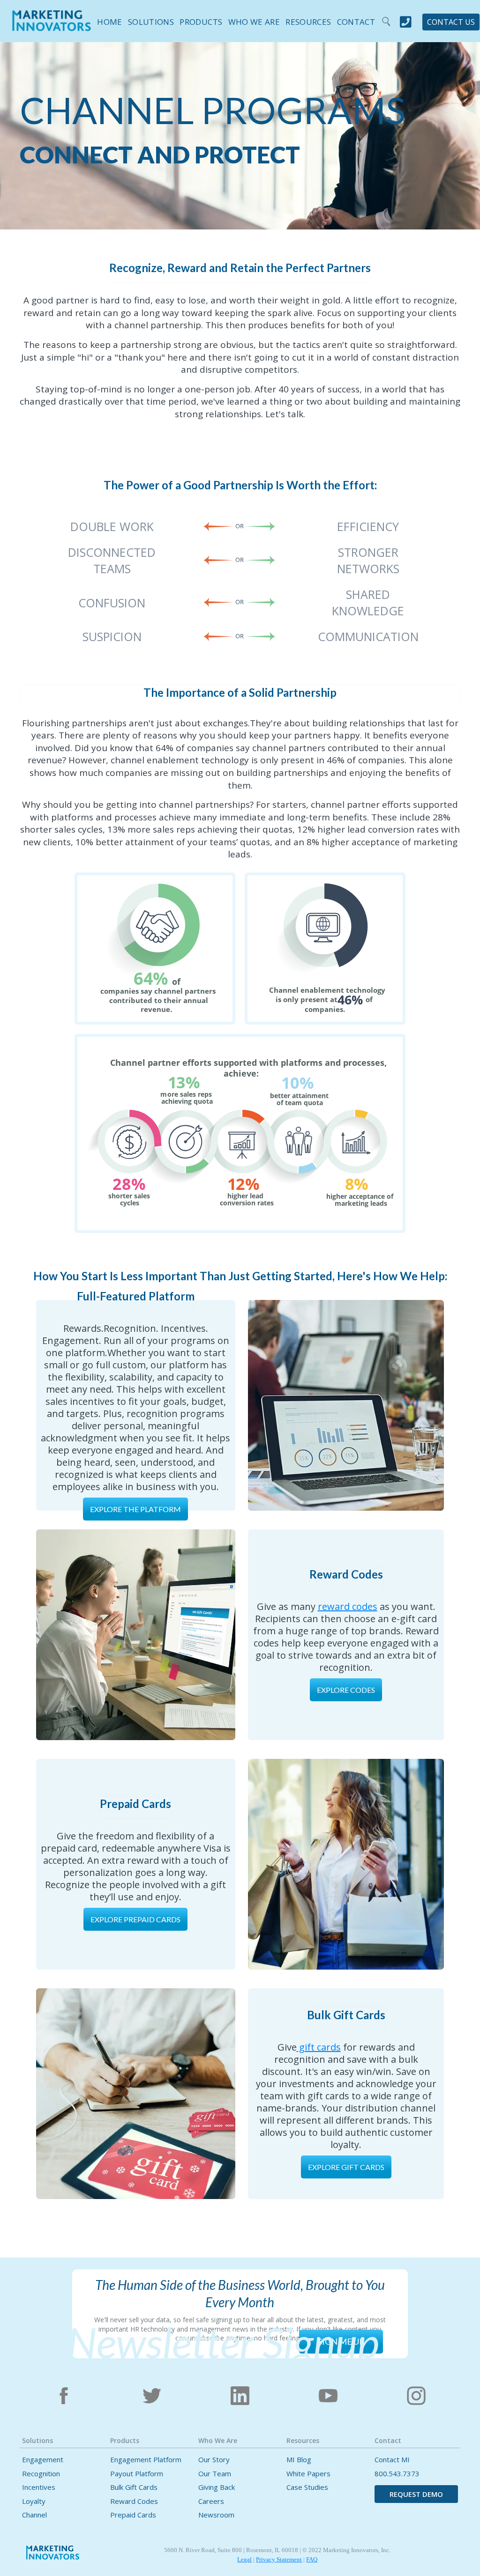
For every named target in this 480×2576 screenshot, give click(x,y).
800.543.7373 (397, 2474)
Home (109, 22)
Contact (356, 22)
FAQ (312, 2559)
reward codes (348, 1606)
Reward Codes (134, 2501)
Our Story (214, 2460)
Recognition (41, 2474)
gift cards (319, 2047)
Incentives (39, 2487)
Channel (34, 2515)
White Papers (308, 2474)
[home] (52, 27)
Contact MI (392, 2460)
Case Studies (307, 2487)
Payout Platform (137, 2474)
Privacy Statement (279, 2559)
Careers (211, 2501)
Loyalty (34, 2501)
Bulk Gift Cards (134, 2487)
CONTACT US (451, 22)
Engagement (43, 2460)
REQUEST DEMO (416, 2494)
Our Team (215, 2474)
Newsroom (216, 2515)
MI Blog (299, 2460)
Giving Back (217, 2487)
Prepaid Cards (133, 2515)
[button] (148, 20)
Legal (244, 2559)
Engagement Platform (146, 2460)
